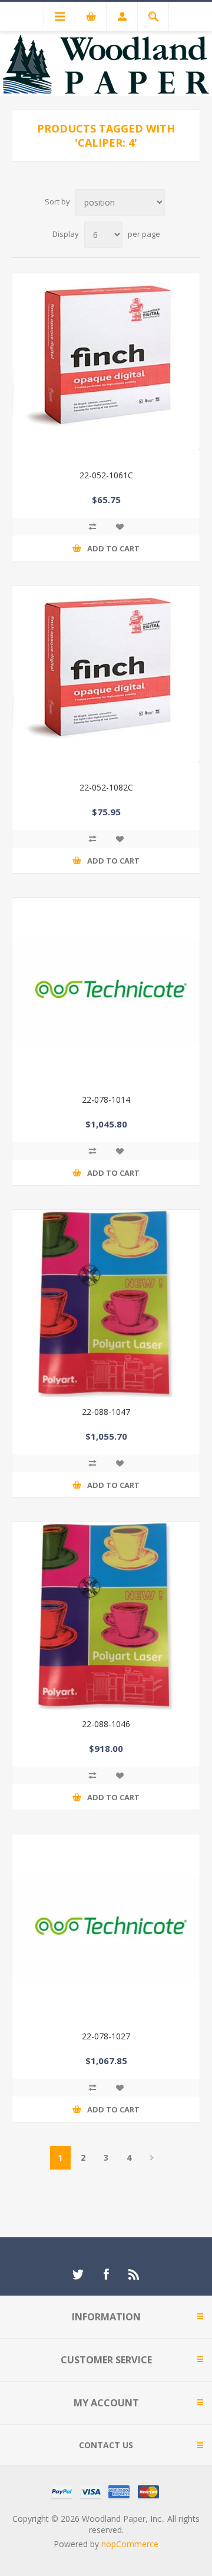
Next (152, 2158)
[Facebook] (106, 2274)
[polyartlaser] (106, 1616)
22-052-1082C (106, 787)
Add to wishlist (120, 527)
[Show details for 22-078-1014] (106, 991)
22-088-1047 (106, 1412)
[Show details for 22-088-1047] (106, 1304)
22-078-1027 (106, 2036)
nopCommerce (130, 2544)
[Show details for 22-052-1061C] (106, 367)
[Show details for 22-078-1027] (106, 1928)
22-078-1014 (106, 1099)
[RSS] (134, 2274)
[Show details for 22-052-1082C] (106, 679)
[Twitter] (78, 2274)
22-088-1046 (106, 1724)
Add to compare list (92, 527)
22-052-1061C (106, 475)
